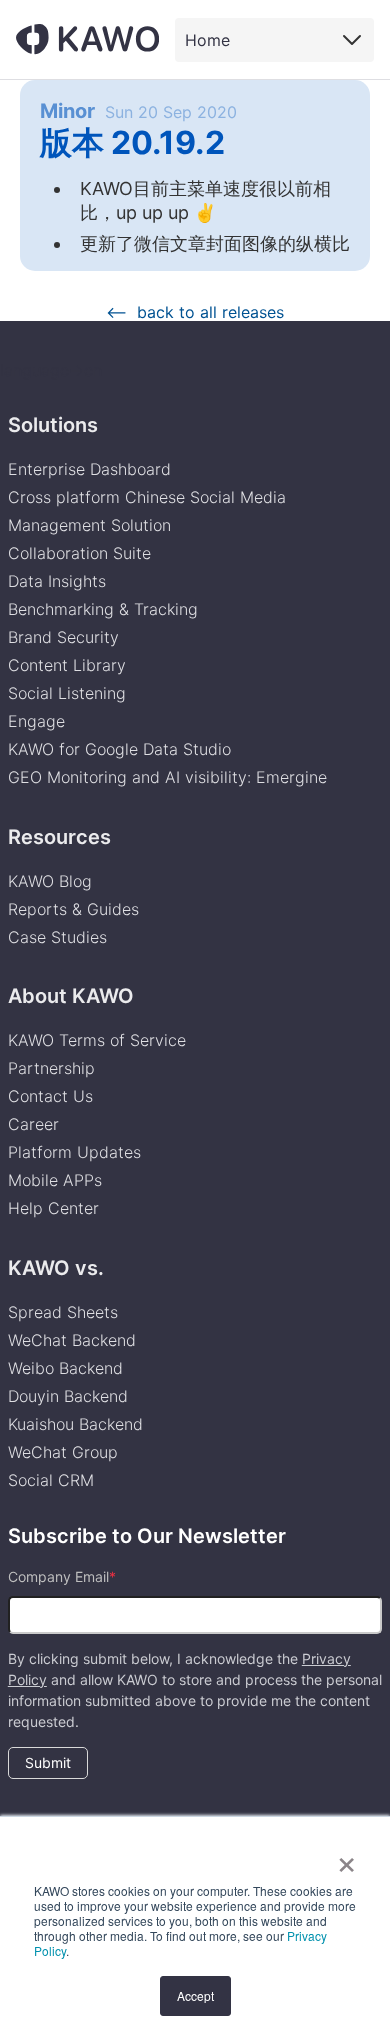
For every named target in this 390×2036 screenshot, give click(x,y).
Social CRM (51, 1480)
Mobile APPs (55, 1180)
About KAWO (71, 996)
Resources (59, 837)
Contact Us (50, 1096)
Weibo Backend (65, 1368)
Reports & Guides (73, 909)
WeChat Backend (72, 1340)
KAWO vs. (56, 1268)
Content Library (67, 665)
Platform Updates (74, 1152)
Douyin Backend (68, 1396)
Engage (36, 721)
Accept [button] (195, 1995)
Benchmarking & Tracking (103, 609)
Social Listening (67, 693)
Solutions (53, 425)
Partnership (51, 1068)
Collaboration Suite (79, 553)
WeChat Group (63, 1452)
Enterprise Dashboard (89, 469)
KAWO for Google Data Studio (119, 749)
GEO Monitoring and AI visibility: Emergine (167, 777)
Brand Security (63, 637)
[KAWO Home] (87, 39)
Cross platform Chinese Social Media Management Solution (147, 511)
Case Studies (57, 937)
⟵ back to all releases (195, 312)
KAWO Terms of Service (99, 1040)
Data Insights (57, 581)
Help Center (53, 1208)
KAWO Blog (50, 881)
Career (33, 1124)
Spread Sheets (63, 1312)
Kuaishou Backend (75, 1424)
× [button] (346, 1858)
